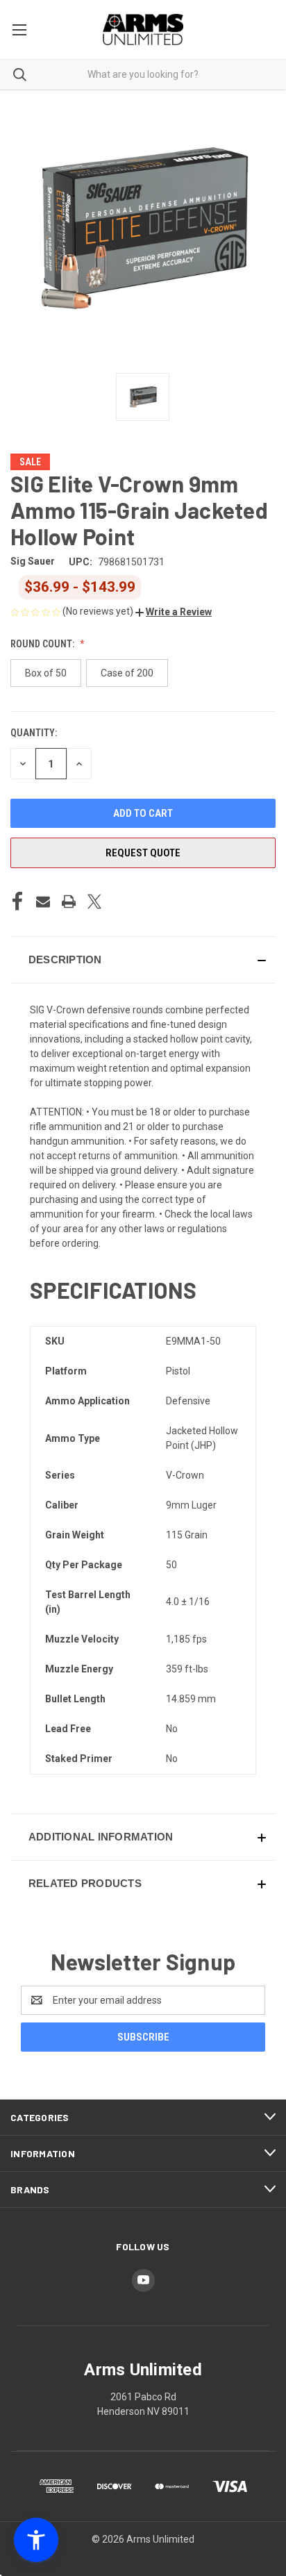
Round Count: (43, 644)
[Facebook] (17, 901)
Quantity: (34, 733)
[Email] (43, 901)
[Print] (69, 901)
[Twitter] (94, 901)
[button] (174, 612)
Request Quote (143, 853)
